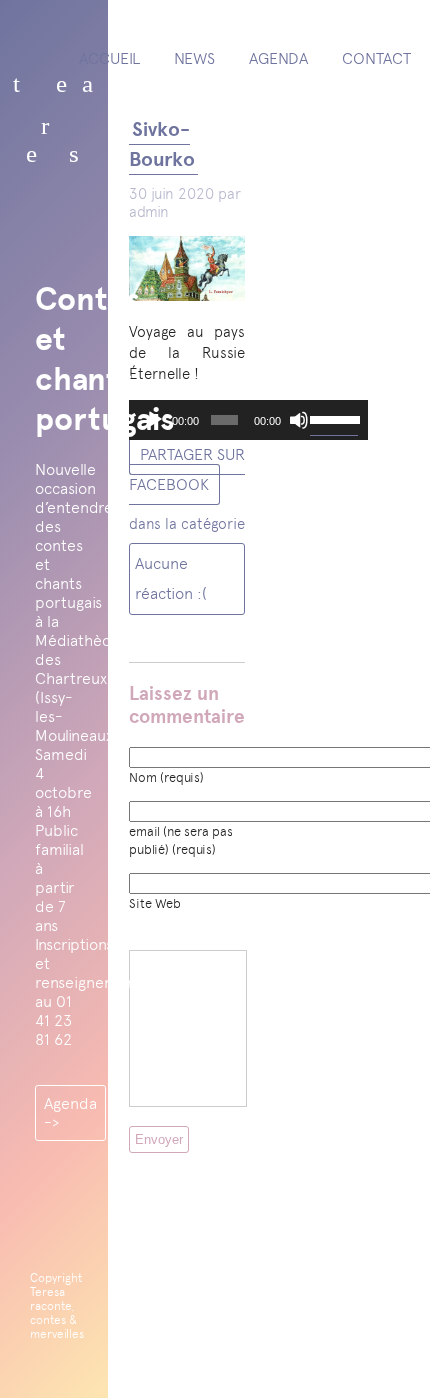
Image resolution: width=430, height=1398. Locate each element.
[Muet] (299, 420)
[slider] (334, 418)
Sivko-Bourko (162, 144)
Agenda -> (70, 1113)
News (194, 58)
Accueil (109, 58)
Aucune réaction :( (171, 578)
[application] (248, 420)
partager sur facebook (187, 469)
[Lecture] (155, 420)
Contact (376, 58)
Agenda (278, 58)
